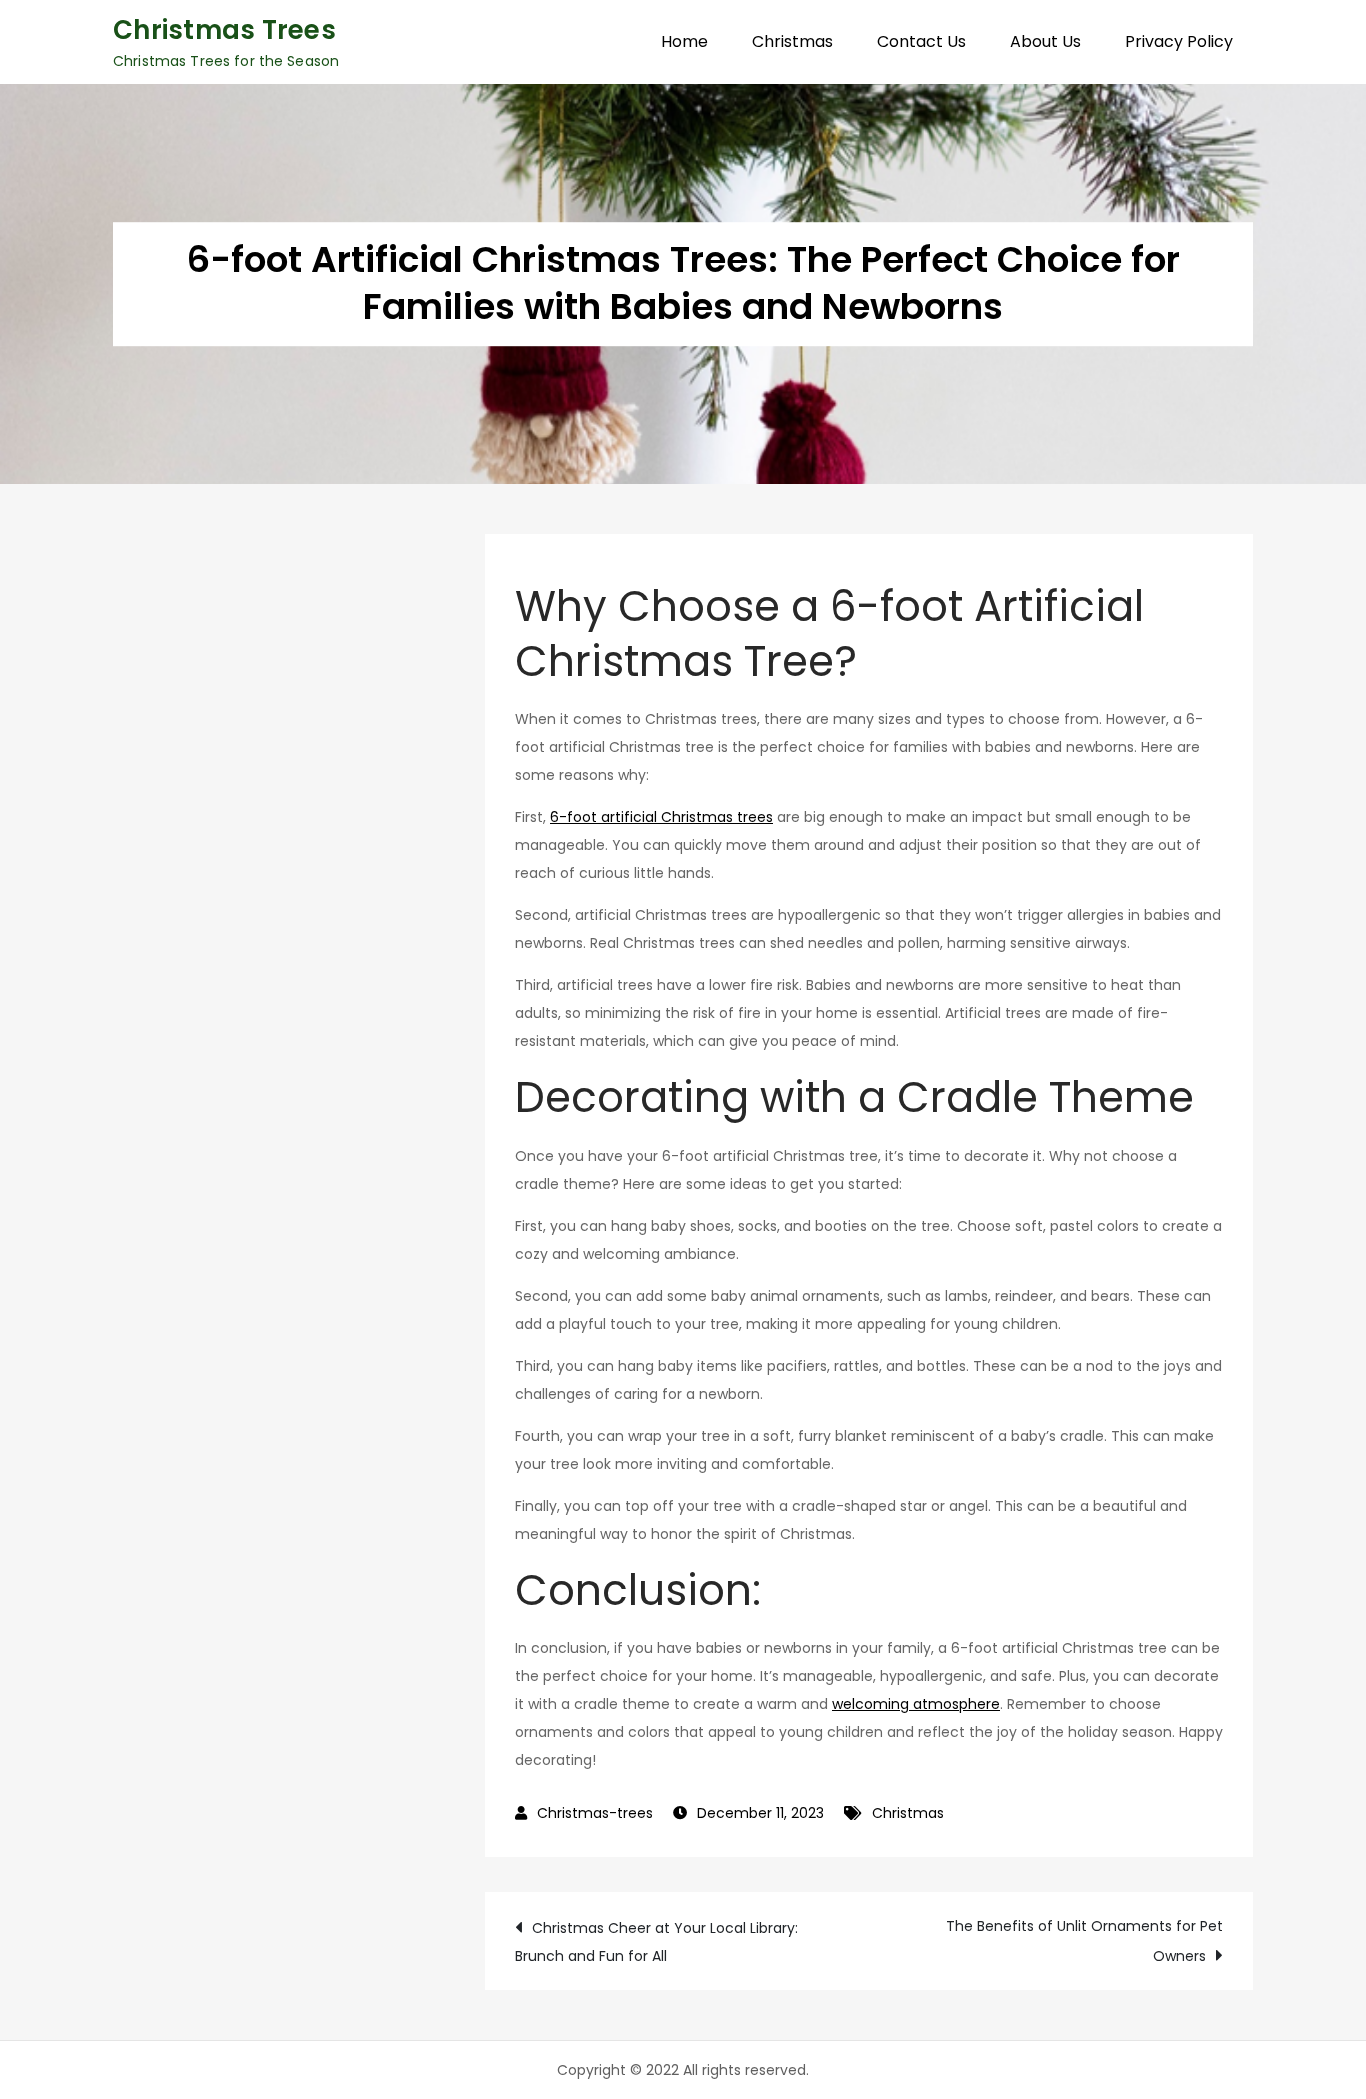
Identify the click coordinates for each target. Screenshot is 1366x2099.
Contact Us (921, 41)
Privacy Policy (1179, 41)
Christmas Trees (224, 30)
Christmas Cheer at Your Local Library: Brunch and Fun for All (656, 1942)
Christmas (792, 41)
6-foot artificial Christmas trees (661, 817)
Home (684, 41)
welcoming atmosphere (916, 1704)
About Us (1045, 41)
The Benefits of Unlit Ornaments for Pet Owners (1084, 1941)
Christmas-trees (595, 1813)
